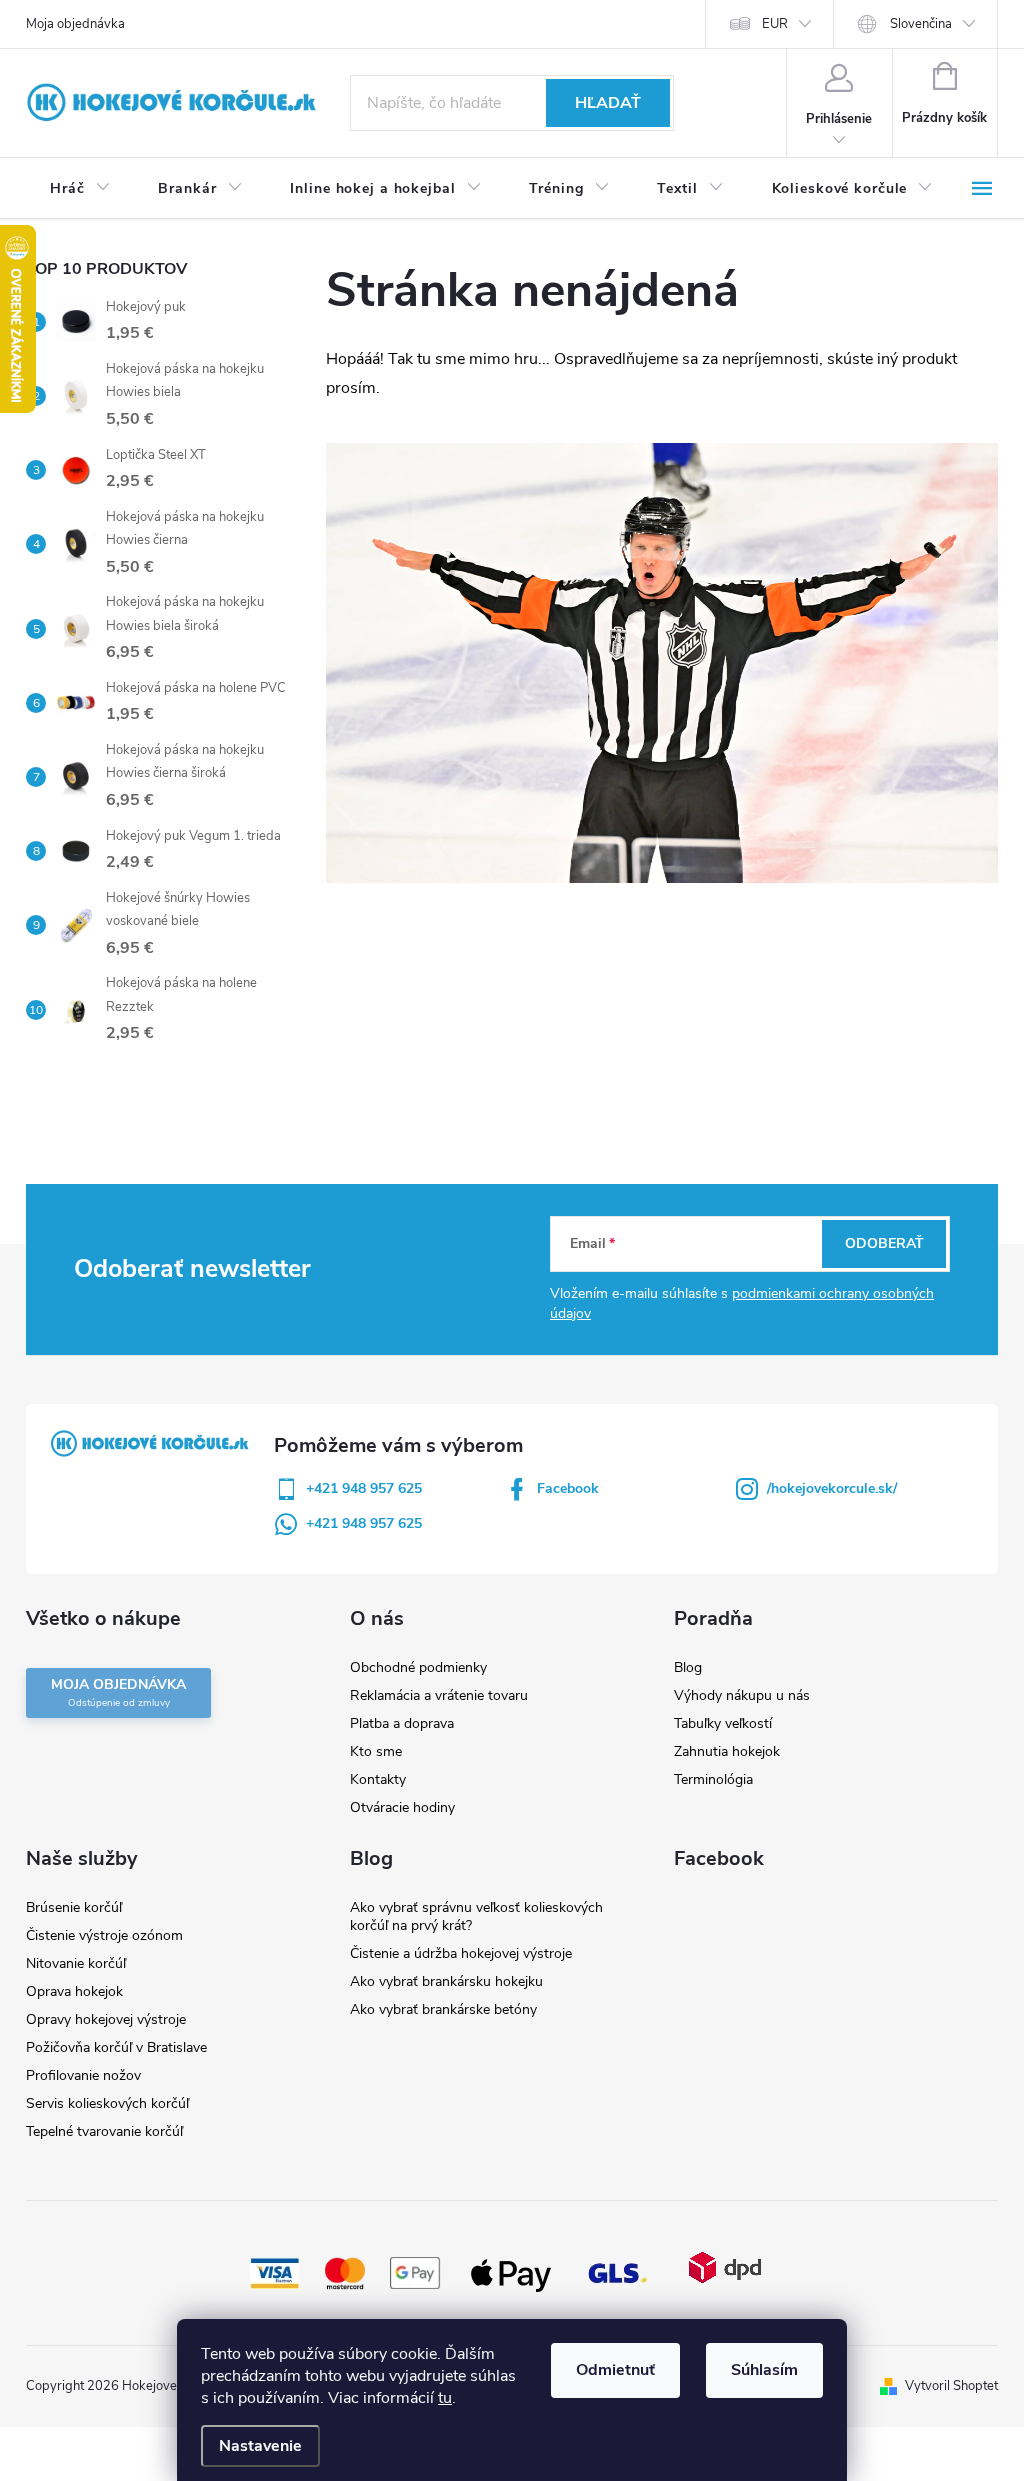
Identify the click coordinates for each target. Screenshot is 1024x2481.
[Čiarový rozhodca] (662, 662)
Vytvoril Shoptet (951, 2386)
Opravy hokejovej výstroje (106, 2019)
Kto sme (376, 1751)
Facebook (568, 1488)
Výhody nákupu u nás (742, 1695)
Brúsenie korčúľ (74, 1907)
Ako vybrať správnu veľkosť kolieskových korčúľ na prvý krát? (476, 1916)
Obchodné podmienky (418, 1667)
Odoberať (884, 1243)
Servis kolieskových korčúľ (107, 2103)
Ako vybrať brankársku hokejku (446, 1981)
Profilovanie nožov (83, 2075)
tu (445, 2398)
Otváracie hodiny (402, 1807)
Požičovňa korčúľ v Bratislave (116, 2047)
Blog (688, 1667)
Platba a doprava (402, 1723)
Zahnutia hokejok (727, 1751)
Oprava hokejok (74, 1991)
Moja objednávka (75, 24)
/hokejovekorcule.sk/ (832, 1488)
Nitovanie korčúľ (76, 1963)
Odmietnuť (615, 2370)
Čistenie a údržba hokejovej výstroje (461, 1953)
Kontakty (378, 1779)
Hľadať (608, 103)
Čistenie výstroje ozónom (104, 1935)
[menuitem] (80, 189)
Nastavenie (260, 2446)
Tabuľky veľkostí (723, 1723)
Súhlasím (764, 2370)
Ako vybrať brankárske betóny (443, 2009)
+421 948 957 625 (364, 1488)
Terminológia (713, 1779)
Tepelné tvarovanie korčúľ (104, 2131)
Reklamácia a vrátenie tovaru (439, 1695)
